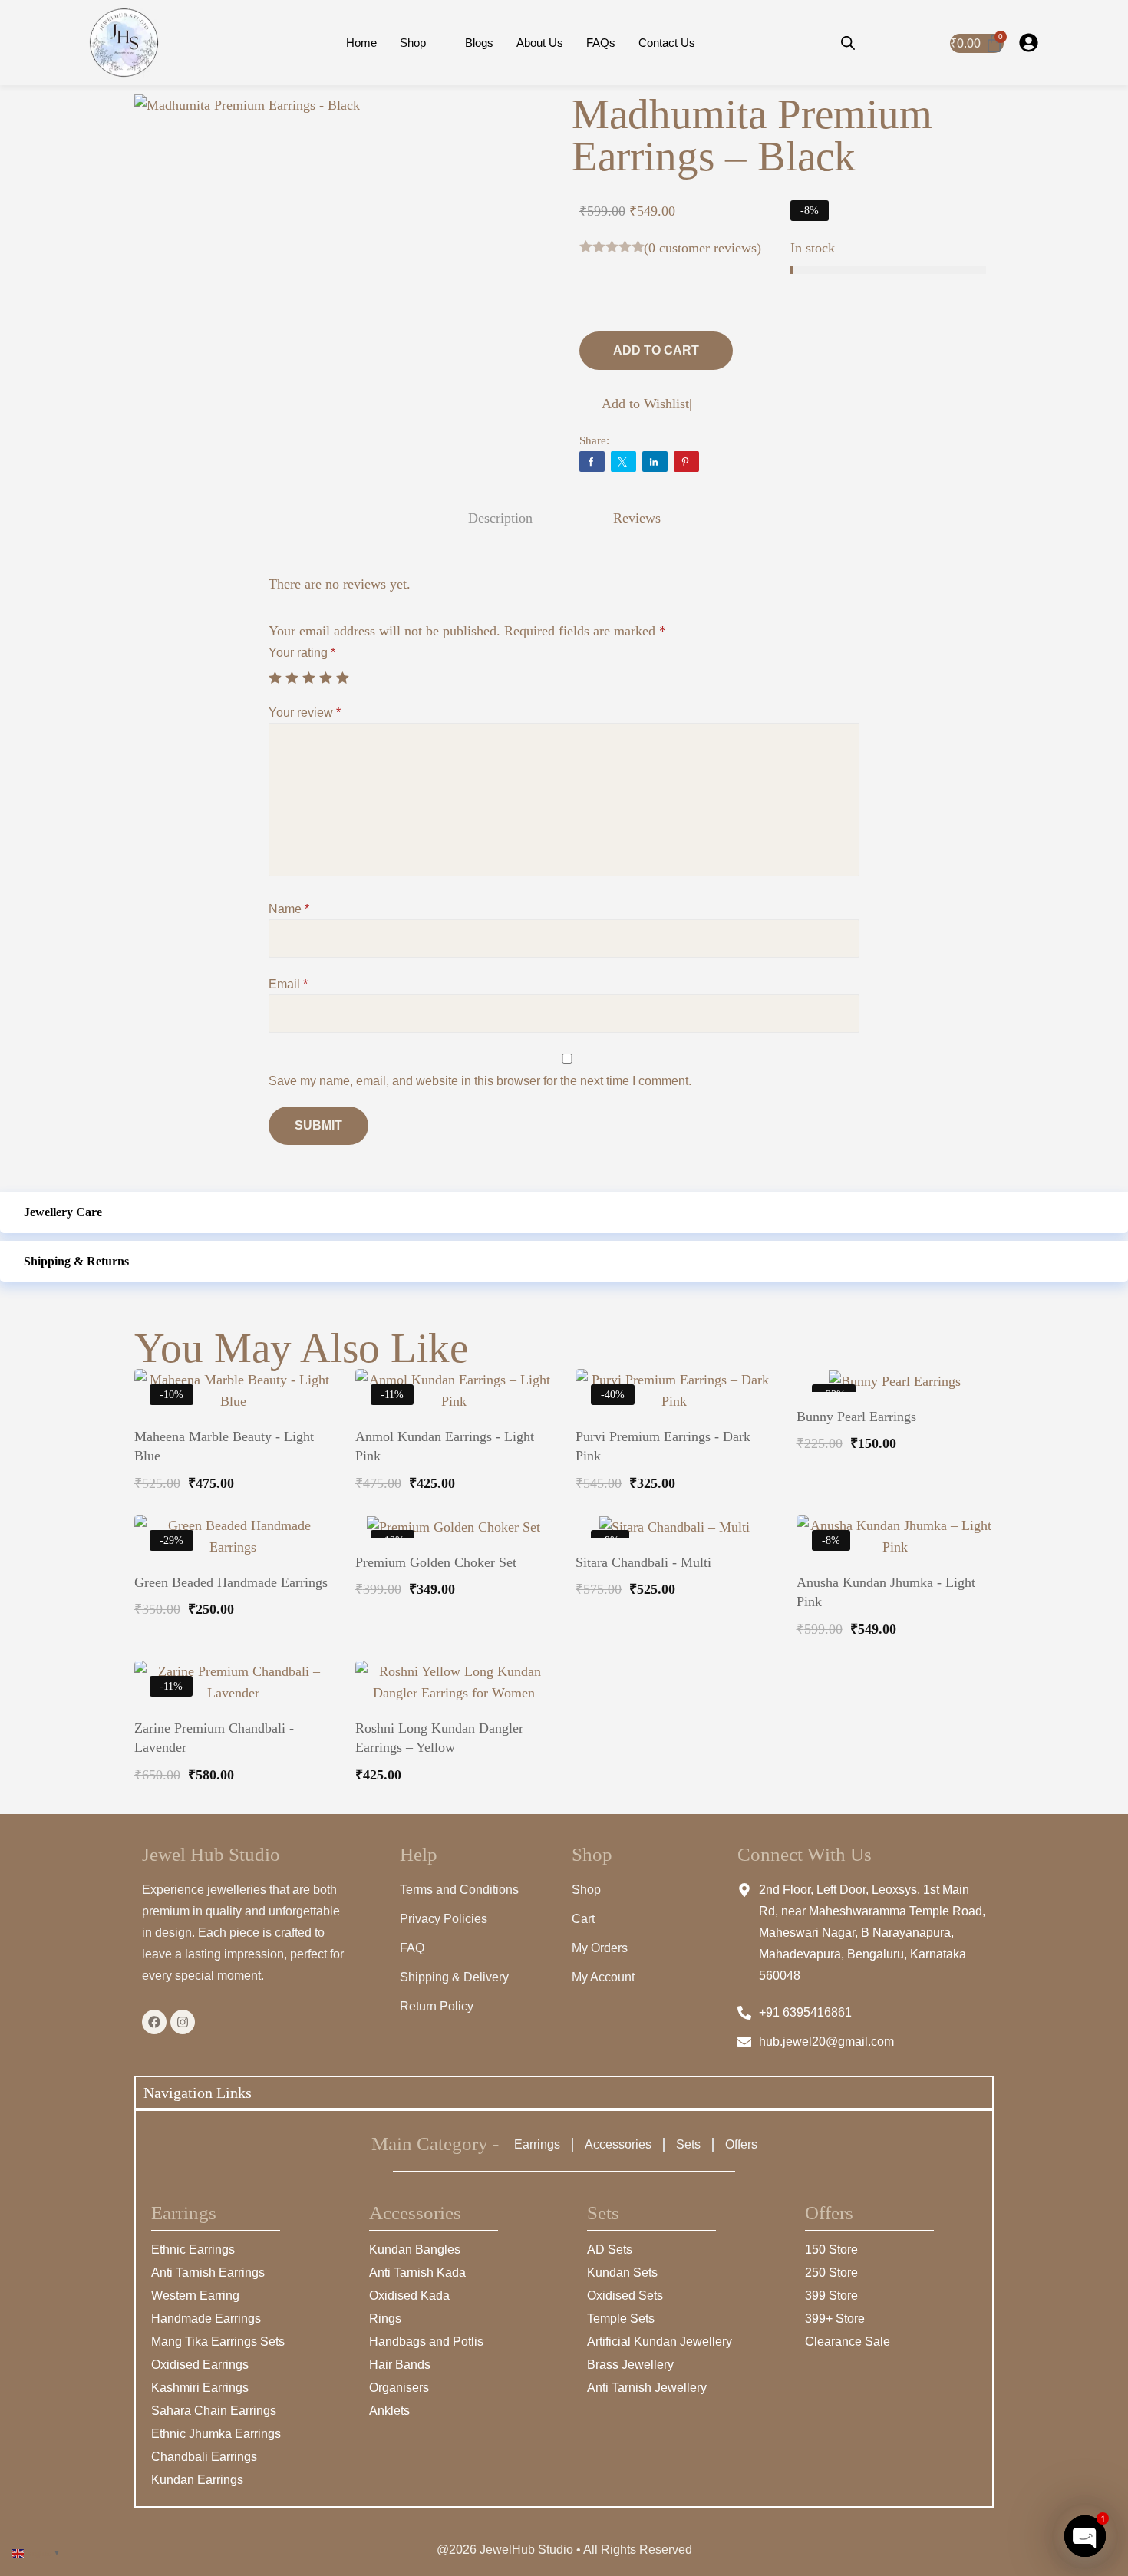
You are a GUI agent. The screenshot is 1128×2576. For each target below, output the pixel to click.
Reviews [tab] (637, 518)
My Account (603, 1977)
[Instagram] (183, 2022)
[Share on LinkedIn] (655, 462)
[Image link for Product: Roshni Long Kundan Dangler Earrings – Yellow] (454, 1682)
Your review (305, 712)
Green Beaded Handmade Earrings (231, 1582)
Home (361, 43)
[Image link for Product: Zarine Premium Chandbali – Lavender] (233, 1682)
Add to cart (656, 350)
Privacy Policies (444, 1919)
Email (288, 984)
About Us (540, 43)
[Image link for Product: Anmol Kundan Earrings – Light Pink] (454, 1390)
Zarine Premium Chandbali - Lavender (214, 1738)
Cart (583, 1919)
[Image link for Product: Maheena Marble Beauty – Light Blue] (233, 1390)
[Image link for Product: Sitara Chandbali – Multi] (674, 1526)
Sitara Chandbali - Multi (643, 1562)
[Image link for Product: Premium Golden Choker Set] (454, 1526)
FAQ (412, 1948)
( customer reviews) (703, 248)
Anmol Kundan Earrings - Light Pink (445, 1446)
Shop (413, 43)
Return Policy (437, 2006)
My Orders (600, 1948)
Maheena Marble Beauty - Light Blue (224, 1446)
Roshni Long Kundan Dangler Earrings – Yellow (439, 1738)
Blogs (479, 43)
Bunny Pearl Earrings (856, 1417)
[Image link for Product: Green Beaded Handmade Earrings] (233, 1536)
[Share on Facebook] (592, 462)
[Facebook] (154, 2022)
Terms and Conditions (459, 1890)
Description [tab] (500, 518)
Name (289, 909)
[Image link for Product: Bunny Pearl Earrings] (895, 1380)
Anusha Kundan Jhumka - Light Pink (886, 1592)
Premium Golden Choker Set (436, 1562)
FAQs (601, 43)
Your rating (302, 653)
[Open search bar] (848, 43)
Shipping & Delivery (454, 1977)
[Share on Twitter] (623, 462)
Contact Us (667, 43)
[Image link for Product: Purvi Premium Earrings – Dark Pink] (674, 1390)
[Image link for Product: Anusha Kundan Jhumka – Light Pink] (895, 1536)
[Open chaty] (1085, 2536)
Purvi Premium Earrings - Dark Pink (663, 1446)
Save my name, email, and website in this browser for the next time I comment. (480, 1081)
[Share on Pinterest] (686, 462)
